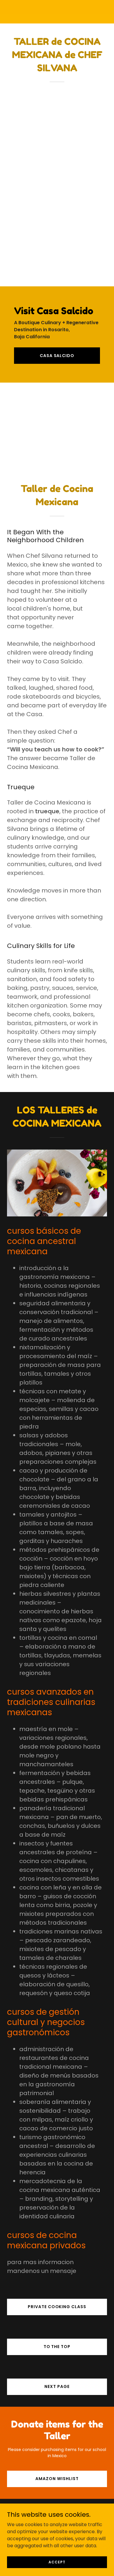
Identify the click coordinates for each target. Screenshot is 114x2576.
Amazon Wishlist (57, 2479)
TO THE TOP (57, 2347)
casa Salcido (57, 356)
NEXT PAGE (57, 2386)
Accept (57, 2562)
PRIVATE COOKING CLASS (57, 2307)
